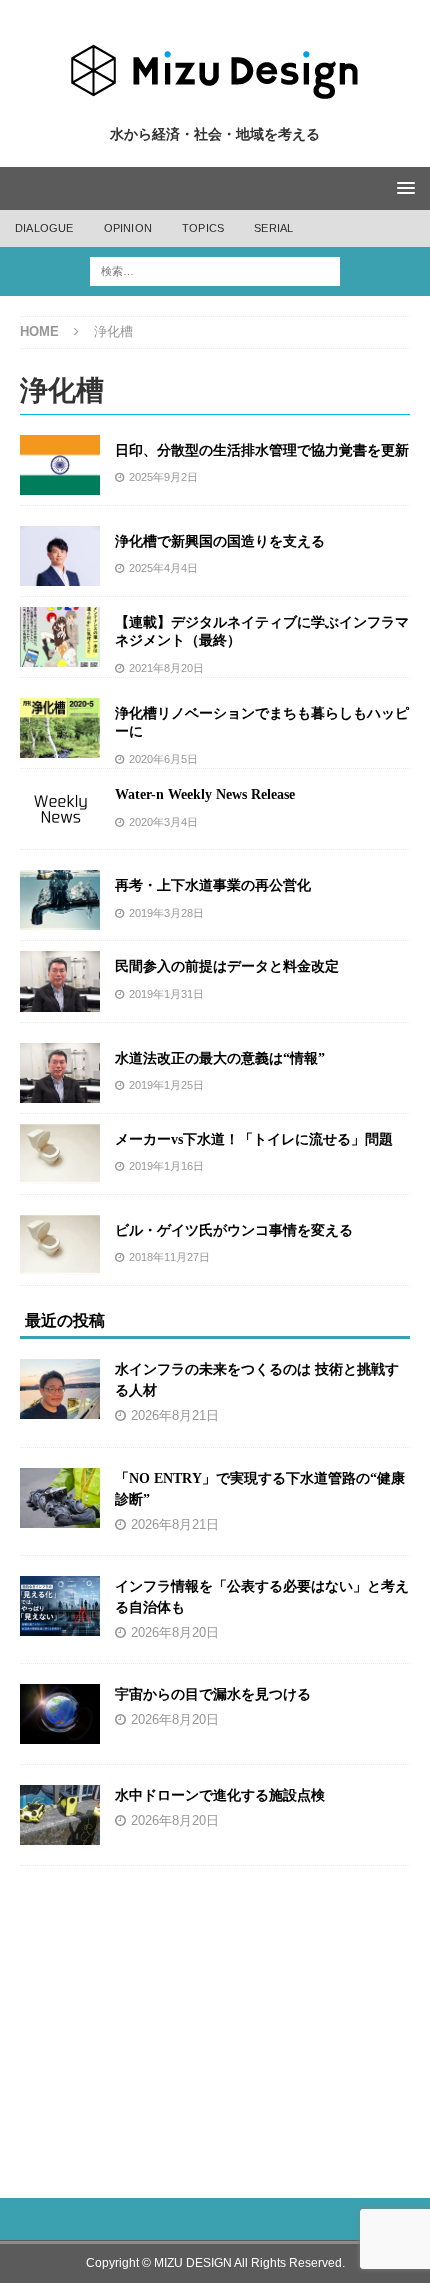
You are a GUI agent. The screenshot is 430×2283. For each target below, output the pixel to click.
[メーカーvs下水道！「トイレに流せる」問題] (60, 1154)
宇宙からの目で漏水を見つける (213, 1694)
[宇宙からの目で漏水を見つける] (60, 1714)
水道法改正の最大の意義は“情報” (220, 1058)
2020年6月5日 (163, 759)
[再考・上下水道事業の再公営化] (60, 900)
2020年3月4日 (163, 822)
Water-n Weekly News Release (205, 794)
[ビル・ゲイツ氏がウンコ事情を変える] (60, 1245)
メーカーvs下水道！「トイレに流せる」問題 (254, 1139)
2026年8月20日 (175, 1633)
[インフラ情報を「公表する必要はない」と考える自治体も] (60, 1606)
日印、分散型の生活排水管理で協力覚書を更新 (262, 450)
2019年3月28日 (166, 913)
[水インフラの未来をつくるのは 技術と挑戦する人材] (60, 1389)
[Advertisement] (216, 2021)
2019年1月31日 (166, 994)
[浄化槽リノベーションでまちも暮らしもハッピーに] (60, 728)
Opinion (128, 228)
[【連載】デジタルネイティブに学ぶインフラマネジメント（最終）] (60, 637)
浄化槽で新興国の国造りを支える (220, 541)
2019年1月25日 (166, 1085)
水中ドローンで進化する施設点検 (220, 1795)
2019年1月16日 (166, 1166)
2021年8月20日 (166, 668)
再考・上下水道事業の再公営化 (213, 885)
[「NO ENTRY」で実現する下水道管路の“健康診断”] (60, 1498)
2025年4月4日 (163, 568)
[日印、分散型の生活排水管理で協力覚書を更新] (60, 465)
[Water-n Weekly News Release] (60, 809)
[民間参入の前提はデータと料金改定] (60, 981)
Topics (203, 228)
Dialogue (44, 228)
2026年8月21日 (175, 1416)
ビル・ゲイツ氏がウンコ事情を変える (234, 1230)
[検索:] (215, 270)
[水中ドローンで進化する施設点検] (60, 1815)
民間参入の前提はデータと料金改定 (227, 966)
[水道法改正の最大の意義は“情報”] (60, 1073)
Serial (273, 228)
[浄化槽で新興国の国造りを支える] (60, 556)
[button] (402, 187)
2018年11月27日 (169, 1257)
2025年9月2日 (163, 477)
